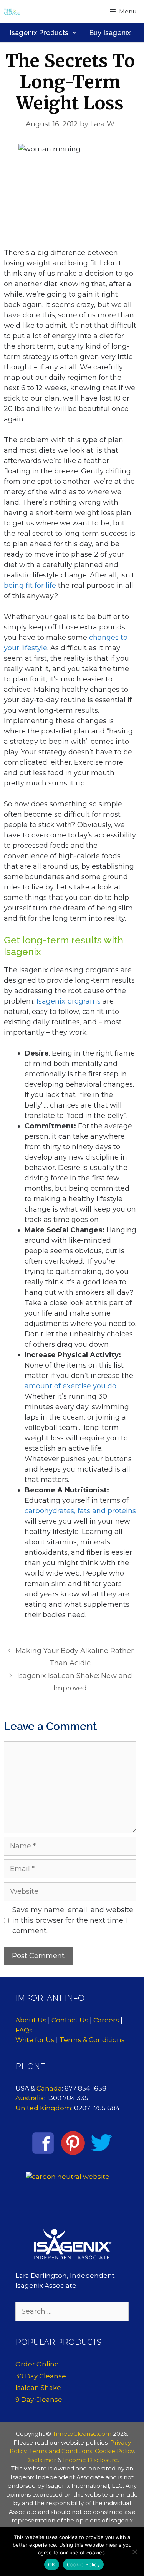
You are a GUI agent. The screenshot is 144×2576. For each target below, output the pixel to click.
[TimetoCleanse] (12, 12)
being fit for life (30, 586)
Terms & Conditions (92, 2040)
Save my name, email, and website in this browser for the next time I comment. (73, 1920)
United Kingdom (43, 2108)
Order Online (37, 2364)
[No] (134, 2552)
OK (52, 2564)
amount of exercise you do (70, 1386)
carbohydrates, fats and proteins (80, 1511)
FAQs (24, 2030)
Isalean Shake (38, 2388)
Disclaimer (41, 2460)
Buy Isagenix (110, 33)
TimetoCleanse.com (82, 2434)
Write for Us (35, 2040)
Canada (49, 2088)
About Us (31, 2020)
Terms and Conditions (61, 2451)
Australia (30, 2098)
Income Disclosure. (91, 2460)
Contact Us (70, 2020)
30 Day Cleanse (41, 2376)
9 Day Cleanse (39, 2400)
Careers (106, 2020)
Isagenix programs (69, 1001)
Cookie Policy (114, 2451)
